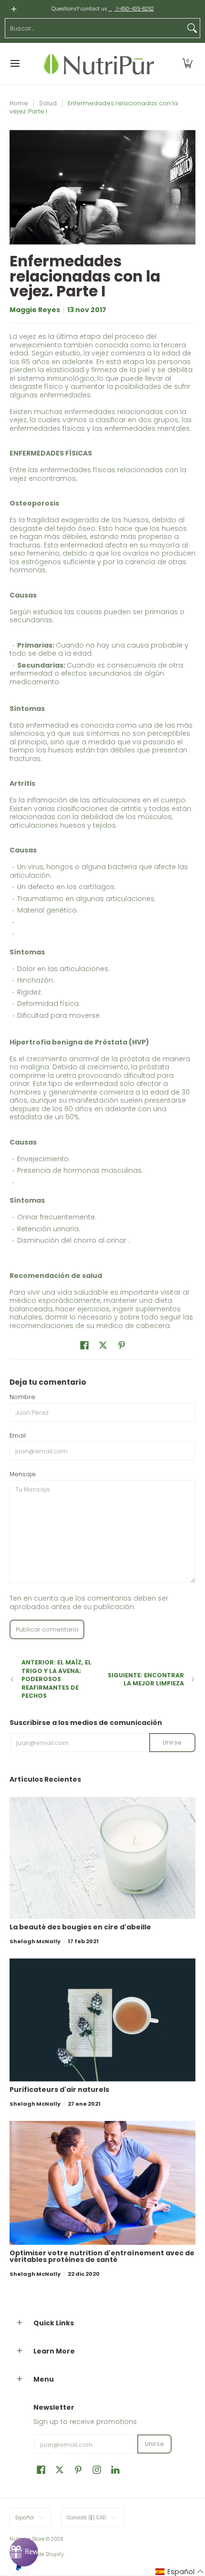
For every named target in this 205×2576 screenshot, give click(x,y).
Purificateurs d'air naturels (59, 2089)
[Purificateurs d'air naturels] (102, 2020)
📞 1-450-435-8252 (131, 9)
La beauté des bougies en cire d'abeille (80, 1927)
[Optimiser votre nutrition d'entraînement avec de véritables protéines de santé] (102, 2183)
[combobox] (95, 28)
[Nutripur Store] (99, 64)
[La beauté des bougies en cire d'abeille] (102, 1858)
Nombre (22, 1397)
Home (19, 103)
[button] (187, 64)
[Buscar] (192, 28)
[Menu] (15, 64)
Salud (48, 103)
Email (18, 1435)
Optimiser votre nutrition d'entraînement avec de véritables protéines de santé (102, 2256)
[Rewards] (24, 2552)
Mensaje (23, 1474)
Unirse (172, 1742)
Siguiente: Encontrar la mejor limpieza (146, 1679)
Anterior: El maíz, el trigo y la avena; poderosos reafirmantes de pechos (56, 1679)
